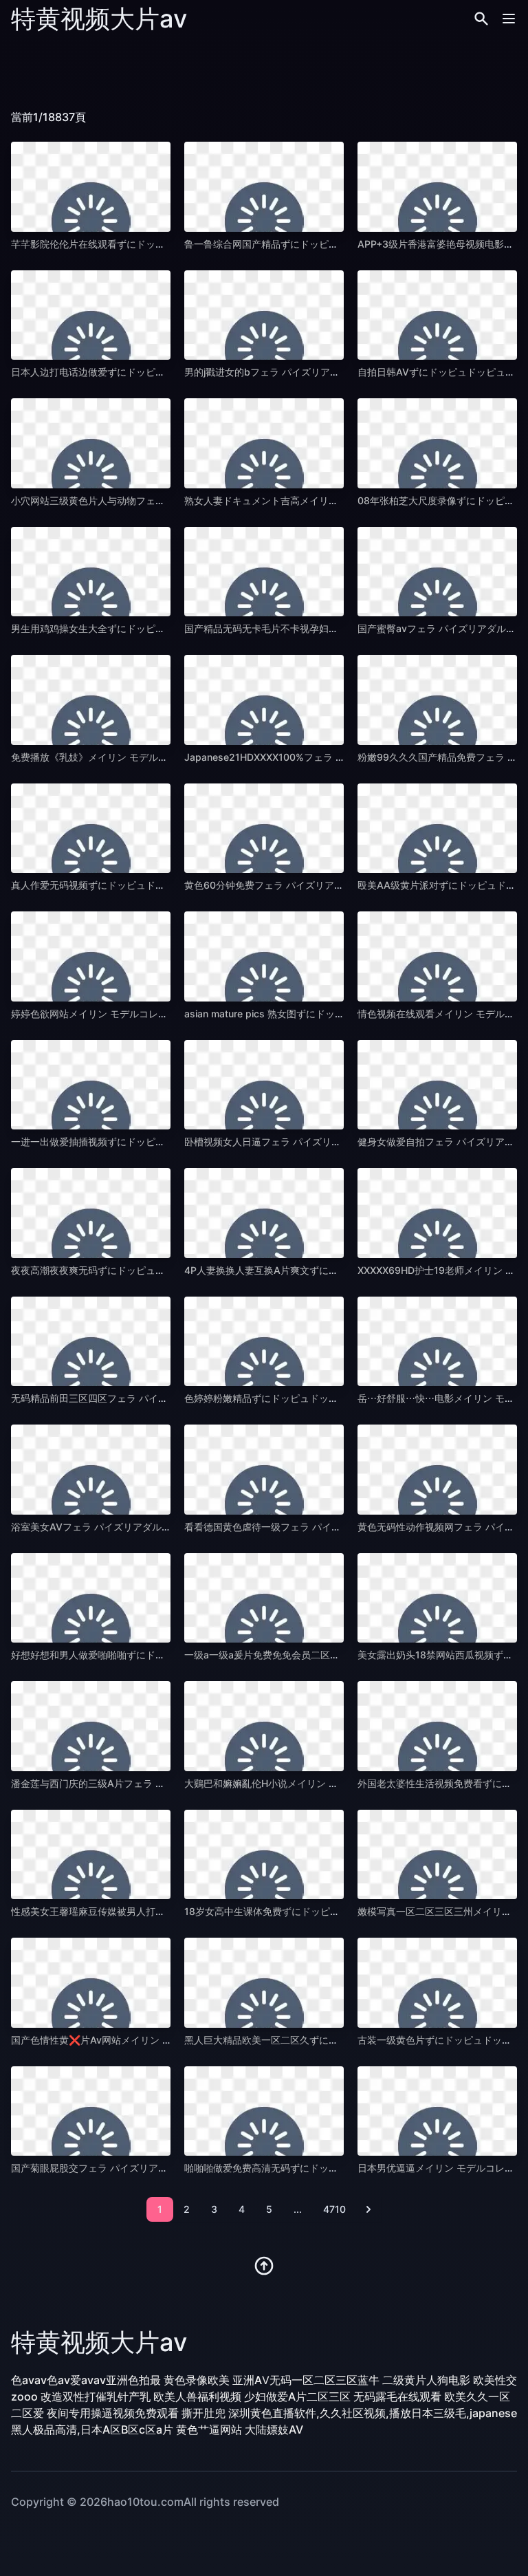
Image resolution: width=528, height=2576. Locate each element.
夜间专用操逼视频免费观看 (113, 2413)
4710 (334, 2209)
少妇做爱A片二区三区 (297, 2396)
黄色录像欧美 (197, 2380)
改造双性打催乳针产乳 (96, 2396)
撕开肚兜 (203, 2413)
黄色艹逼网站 (209, 2429)
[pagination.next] (368, 2209)
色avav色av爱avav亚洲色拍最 (86, 2380)
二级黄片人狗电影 (426, 2380)
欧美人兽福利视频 (197, 2396)
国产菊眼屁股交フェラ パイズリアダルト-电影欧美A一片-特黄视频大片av (170, 2168)
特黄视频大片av (99, 19)
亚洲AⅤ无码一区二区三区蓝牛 (306, 2380)
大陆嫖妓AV (274, 2429)
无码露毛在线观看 (397, 2396)
